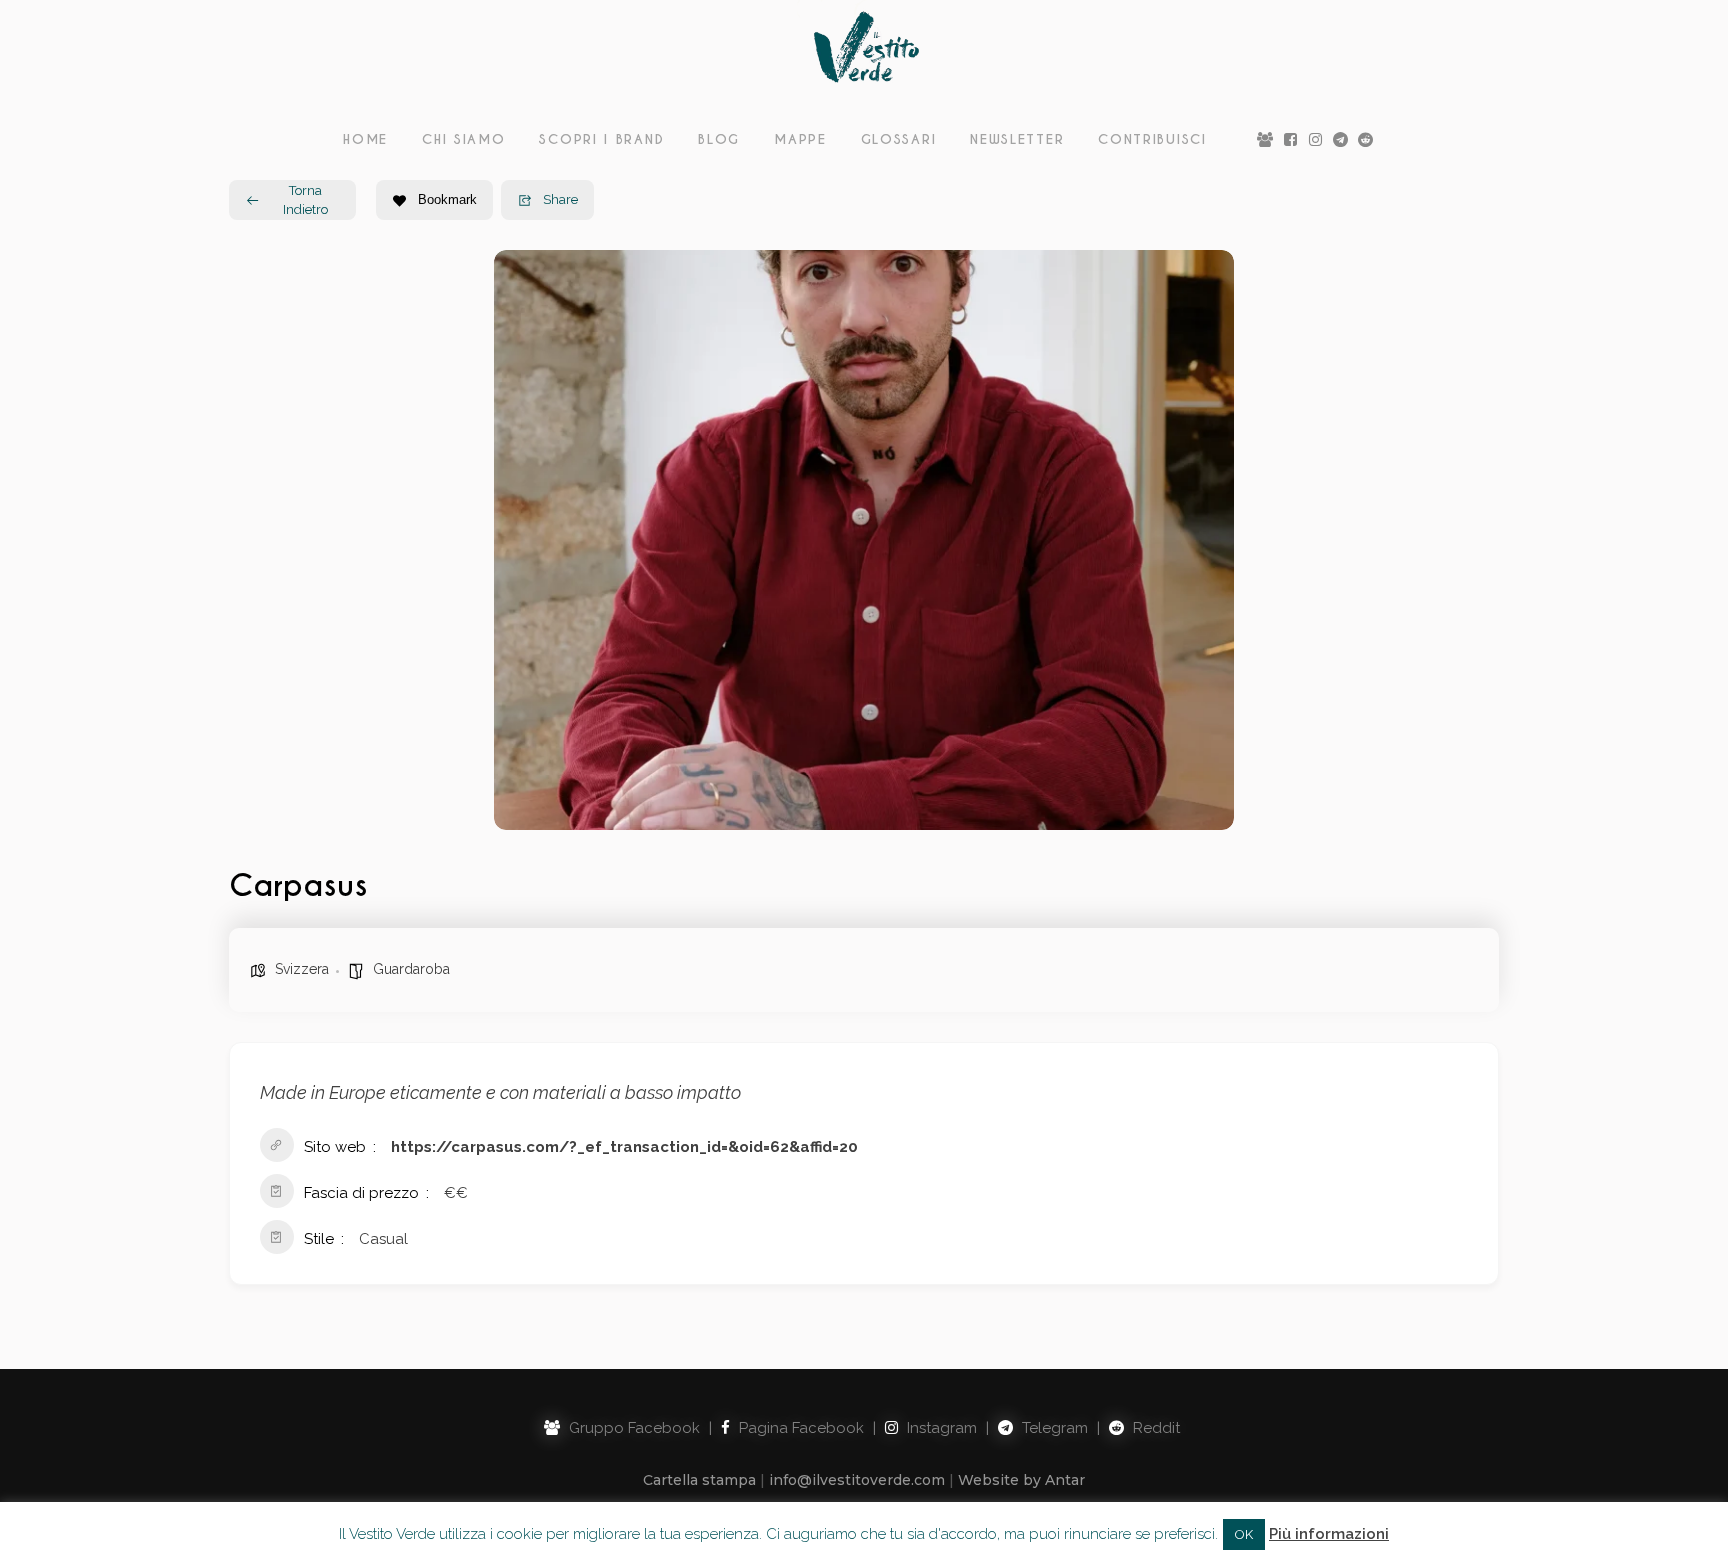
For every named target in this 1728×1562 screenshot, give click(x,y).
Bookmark (447, 199)
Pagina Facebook (799, 1428)
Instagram (940, 1428)
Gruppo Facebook (632, 1428)
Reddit (1154, 1428)
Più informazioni (1329, 1534)
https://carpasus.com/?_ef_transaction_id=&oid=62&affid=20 (624, 1147)
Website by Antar (1021, 1480)
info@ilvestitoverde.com (857, 1480)
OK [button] (1244, 1534)
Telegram (1053, 1428)
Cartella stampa (699, 1480)
